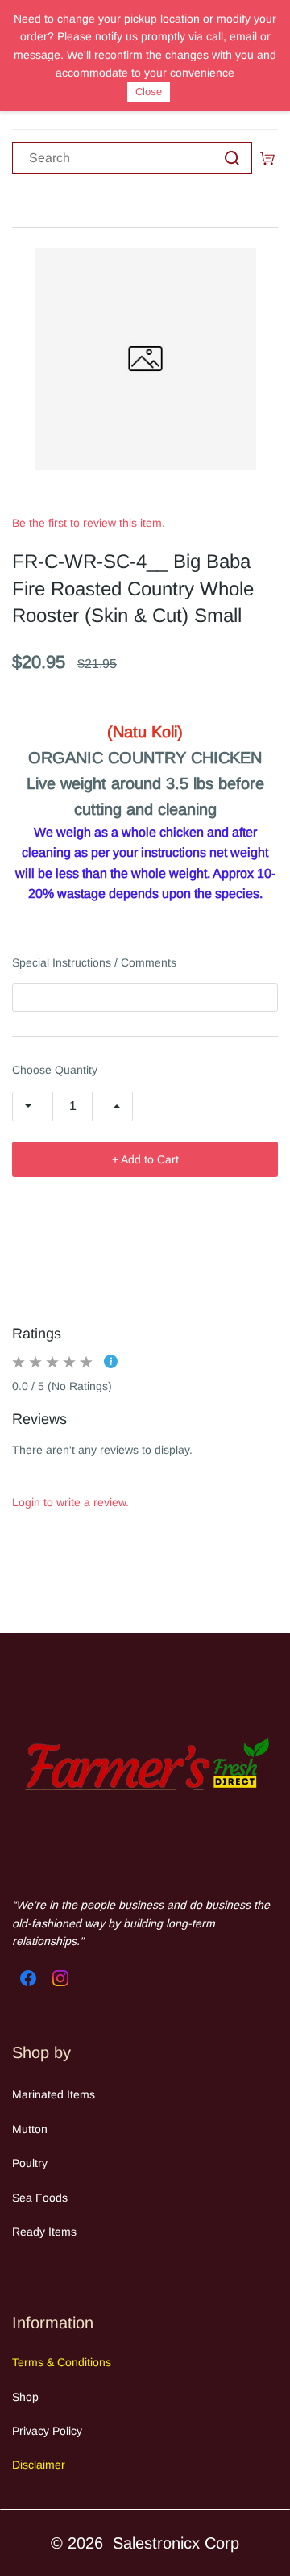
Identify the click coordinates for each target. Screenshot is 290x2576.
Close (149, 92)
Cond (69, 2362)
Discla (27, 2465)
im (49, 2465)
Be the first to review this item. (89, 523)
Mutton (30, 2129)
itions (98, 2362)
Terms (29, 2362)
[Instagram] (60, 1978)
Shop (25, 2397)
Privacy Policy (47, 2431)
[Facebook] (28, 1978)
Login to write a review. (70, 1502)
